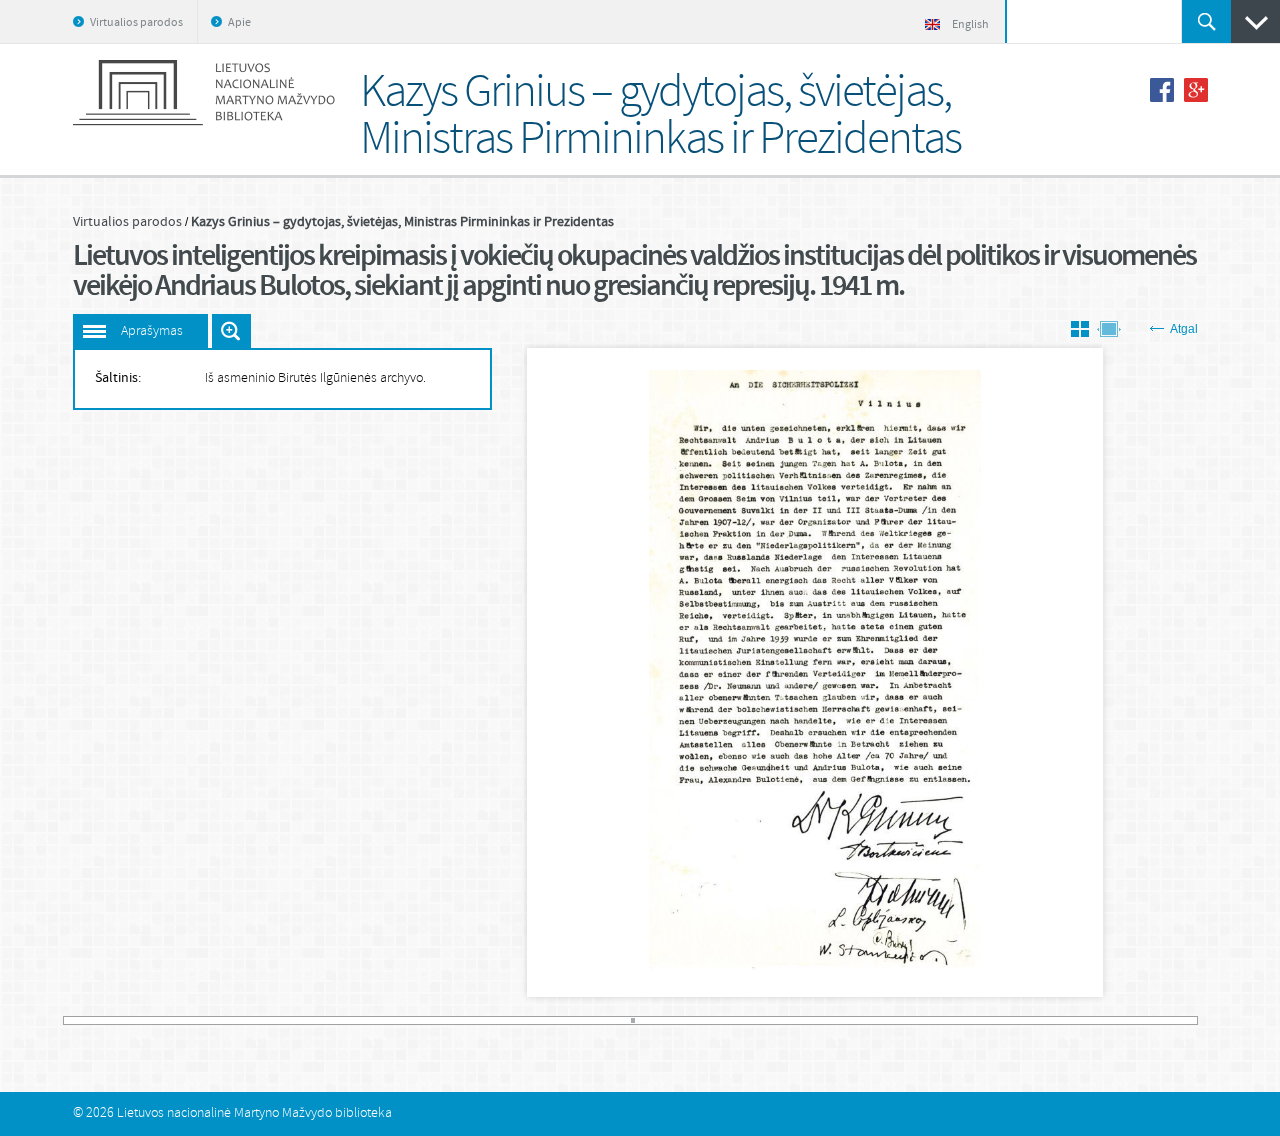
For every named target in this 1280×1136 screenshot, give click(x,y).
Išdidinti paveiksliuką (231, 331)
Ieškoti (1206, 21)
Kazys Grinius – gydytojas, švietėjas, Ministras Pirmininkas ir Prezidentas (402, 222)
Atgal (1184, 329)
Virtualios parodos (136, 23)
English (970, 25)
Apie (239, 23)
